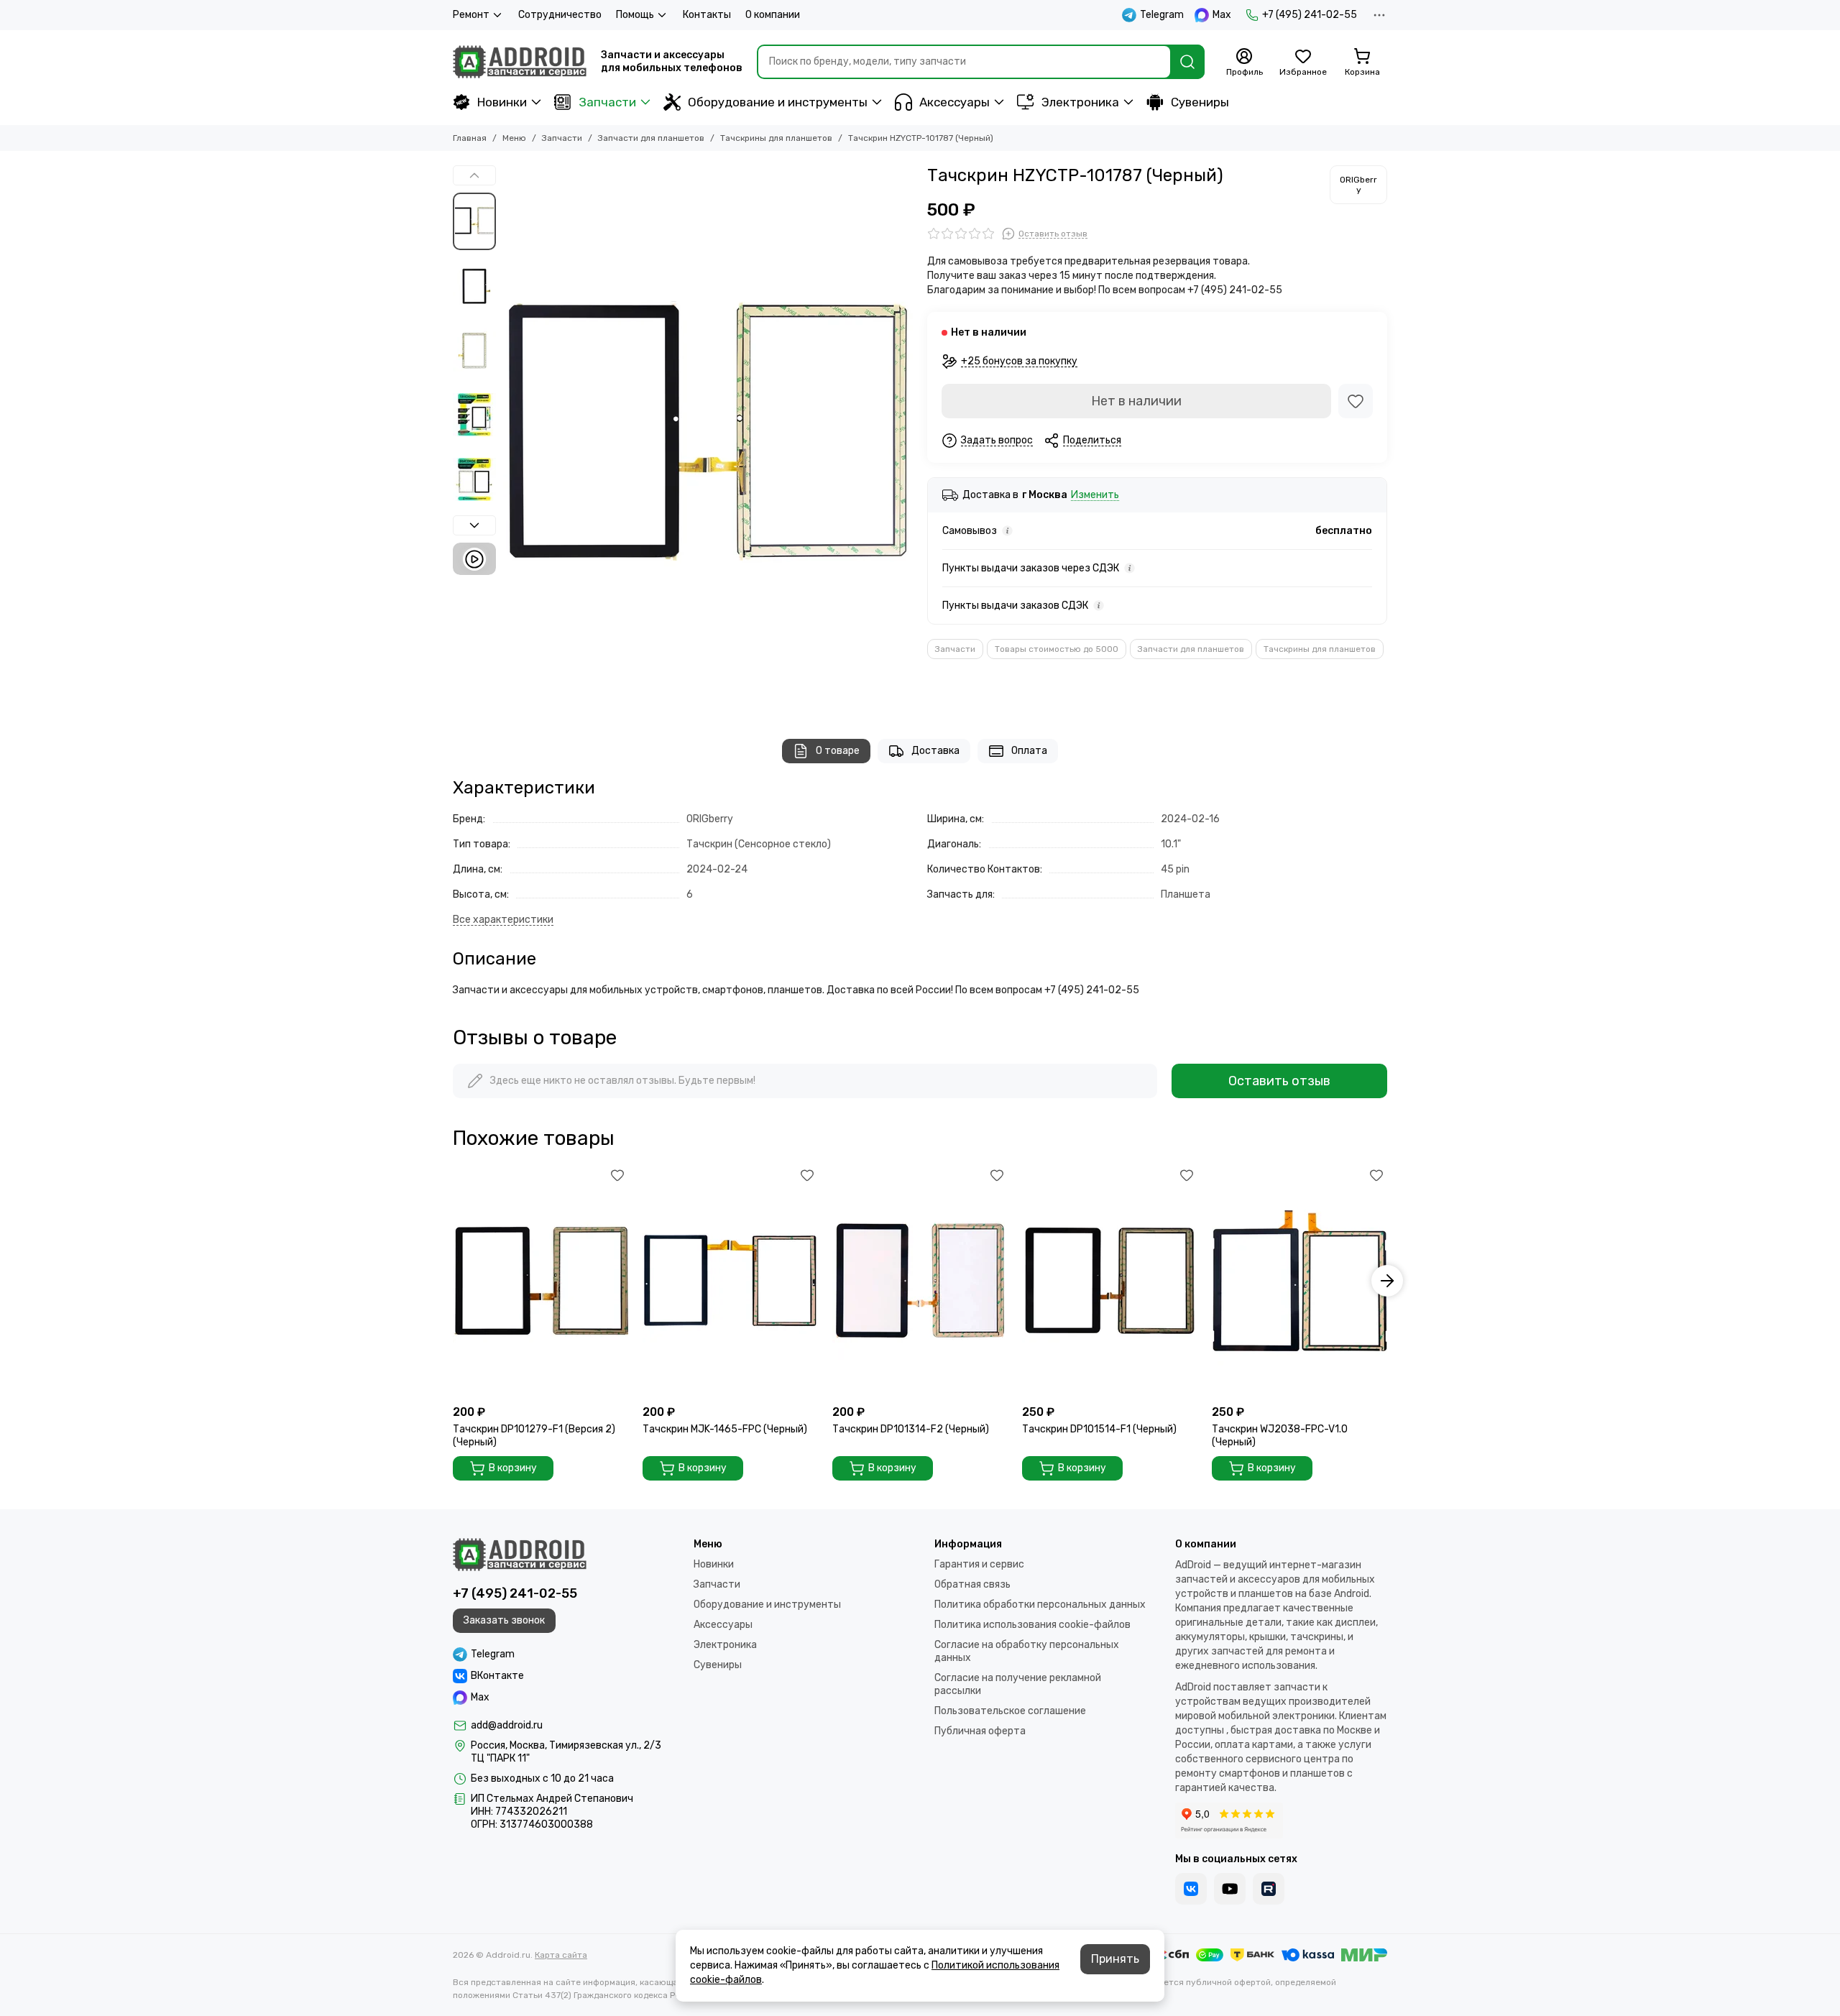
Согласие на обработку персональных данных (1027, 1651)
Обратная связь (972, 1584)
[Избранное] (1356, 401)
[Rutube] (1269, 1889)
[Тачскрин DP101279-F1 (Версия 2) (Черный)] (540, 1281)
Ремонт (471, 15)
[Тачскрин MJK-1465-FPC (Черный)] (730, 1281)
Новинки (502, 102)
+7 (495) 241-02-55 (1310, 15)
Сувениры (1200, 102)
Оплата (1029, 751)
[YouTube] (1230, 1889)
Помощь (635, 15)
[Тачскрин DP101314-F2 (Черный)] (920, 1281)
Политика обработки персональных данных (1040, 1605)
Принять (1115, 1959)
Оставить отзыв (1279, 1081)
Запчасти (607, 102)
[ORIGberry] (1358, 185)
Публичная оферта (980, 1731)
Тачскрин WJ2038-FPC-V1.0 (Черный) (1280, 1436)
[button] (510, 438)
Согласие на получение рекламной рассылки (1018, 1684)
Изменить (1095, 496)
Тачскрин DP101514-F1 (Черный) (1099, 1429)
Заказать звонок (504, 1620)
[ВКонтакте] (1191, 1889)
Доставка (935, 751)
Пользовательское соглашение (1010, 1711)
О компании (773, 15)
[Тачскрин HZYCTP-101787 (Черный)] (708, 438)
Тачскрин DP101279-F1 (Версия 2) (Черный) (534, 1436)
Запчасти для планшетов (651, 138)
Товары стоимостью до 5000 (1057, 649)
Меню (514, 138)
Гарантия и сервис (979, 1564)
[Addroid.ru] (520, 62)
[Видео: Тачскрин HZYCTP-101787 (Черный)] (474, 559)
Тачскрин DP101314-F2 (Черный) (911, 1429)
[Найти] (1187, 62)
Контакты (707, 15)
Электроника (1080, 102)
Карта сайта (561, 1955)
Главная (470, 138)
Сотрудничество (560, 15)
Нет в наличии (1136, 401)
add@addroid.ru (507, 1725)
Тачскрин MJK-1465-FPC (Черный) (725, 1429)
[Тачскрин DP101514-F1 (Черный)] (1110, 1281)
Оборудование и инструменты (778, 102)
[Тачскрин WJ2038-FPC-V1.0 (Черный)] (1299, 1281)
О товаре (838, 751)
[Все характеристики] (503, 920)
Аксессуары (954, 102)
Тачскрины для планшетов (776, 138)
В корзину (513, 1468)
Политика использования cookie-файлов (1032, 1625)
